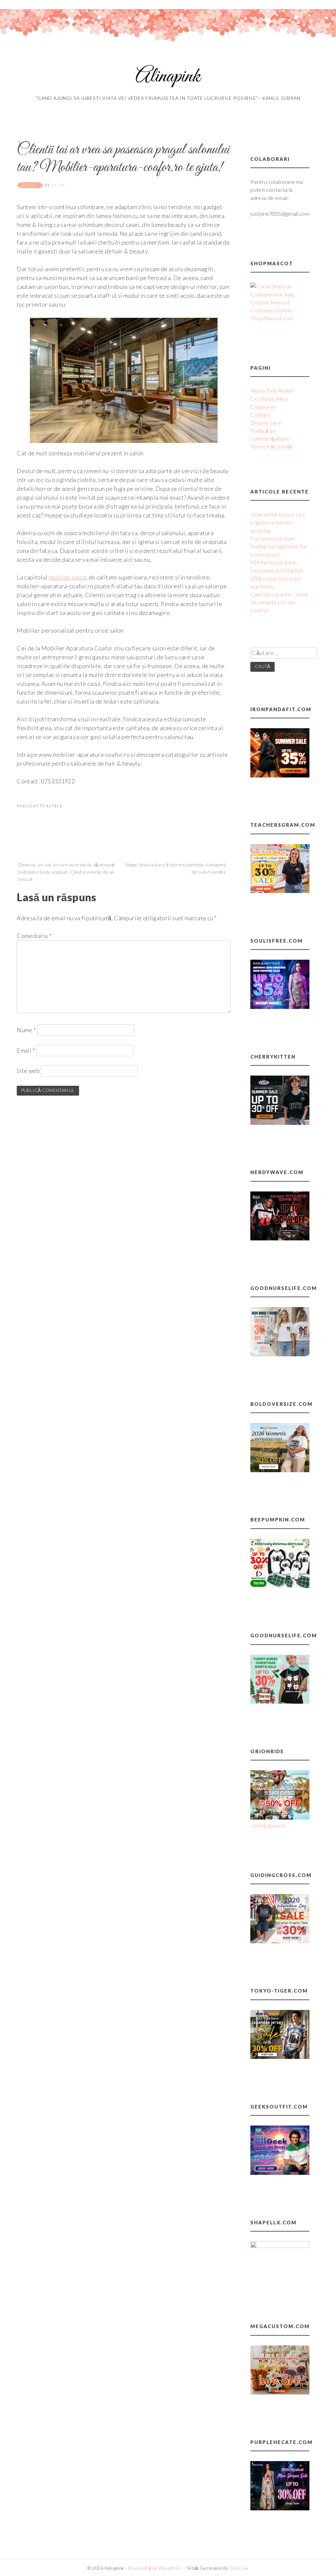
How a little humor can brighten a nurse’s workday (277, 522)
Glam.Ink (239, 2568)
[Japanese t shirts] (280, 2057)
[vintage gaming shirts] (280, 1238)
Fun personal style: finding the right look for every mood (279, 546)
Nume (26, 1030)
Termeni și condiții (272, 446)
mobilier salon (67, 577)
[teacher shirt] (280, 891)
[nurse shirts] (280, 1354)
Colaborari (263, 407)
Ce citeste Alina (269, 399)
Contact (260, 415)
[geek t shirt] (280, 2173)
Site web (28, 1071)
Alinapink (168, 77)
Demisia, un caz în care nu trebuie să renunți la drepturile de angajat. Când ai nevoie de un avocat (66, 872)
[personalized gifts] (280, 2392)
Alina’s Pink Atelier (272, 391)
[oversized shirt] (280, 1470)
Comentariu (34, 936)
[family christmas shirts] (280, 1586)
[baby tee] (280, 1123)
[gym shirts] (280, 775)
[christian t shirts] (280, 1941)
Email (26, 1050)
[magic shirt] (280, 2508)
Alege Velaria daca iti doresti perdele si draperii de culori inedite (176, 868)
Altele (54, 806)
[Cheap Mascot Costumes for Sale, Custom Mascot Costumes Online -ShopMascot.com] (280, 318)
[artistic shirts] (280, 1007)
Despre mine (266, 423)
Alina (59, 185)
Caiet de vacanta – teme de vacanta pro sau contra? (279, 602)
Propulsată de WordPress (155, 2568)
